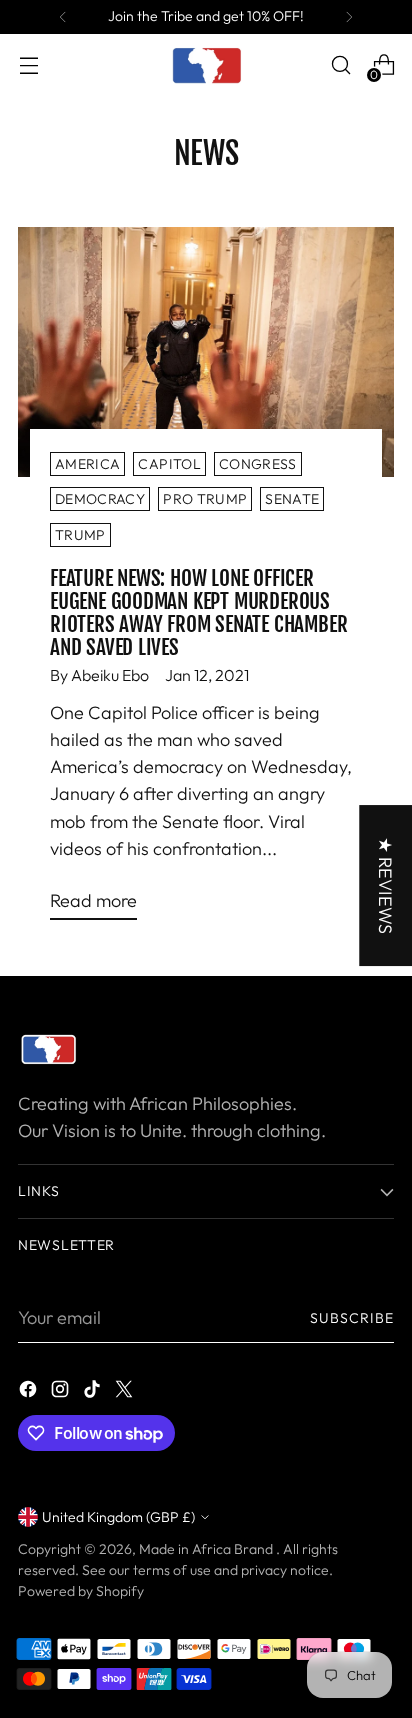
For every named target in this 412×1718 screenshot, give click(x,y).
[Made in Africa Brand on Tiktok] (94, 1392)
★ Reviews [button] (385, 885)
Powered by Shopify (81, 1591)
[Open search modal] (340, 65)
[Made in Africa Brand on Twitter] (126, 1392)
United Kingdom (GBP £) (118, 1517)
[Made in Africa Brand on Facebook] (30, 1392)
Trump (80, 535)
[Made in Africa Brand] (206, 65)
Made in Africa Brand (207, 1549)
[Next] (349, 17)
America (87, 464)
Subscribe (352, 1318)
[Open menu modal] (28, 65)
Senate (292, 499)
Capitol (169, 464)
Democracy (100, 499)
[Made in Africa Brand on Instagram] (62, 1392)
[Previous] (63, 17)
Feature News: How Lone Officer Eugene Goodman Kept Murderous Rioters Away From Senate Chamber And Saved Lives (198, 612)
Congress (258, 464)
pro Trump (205, 499)
